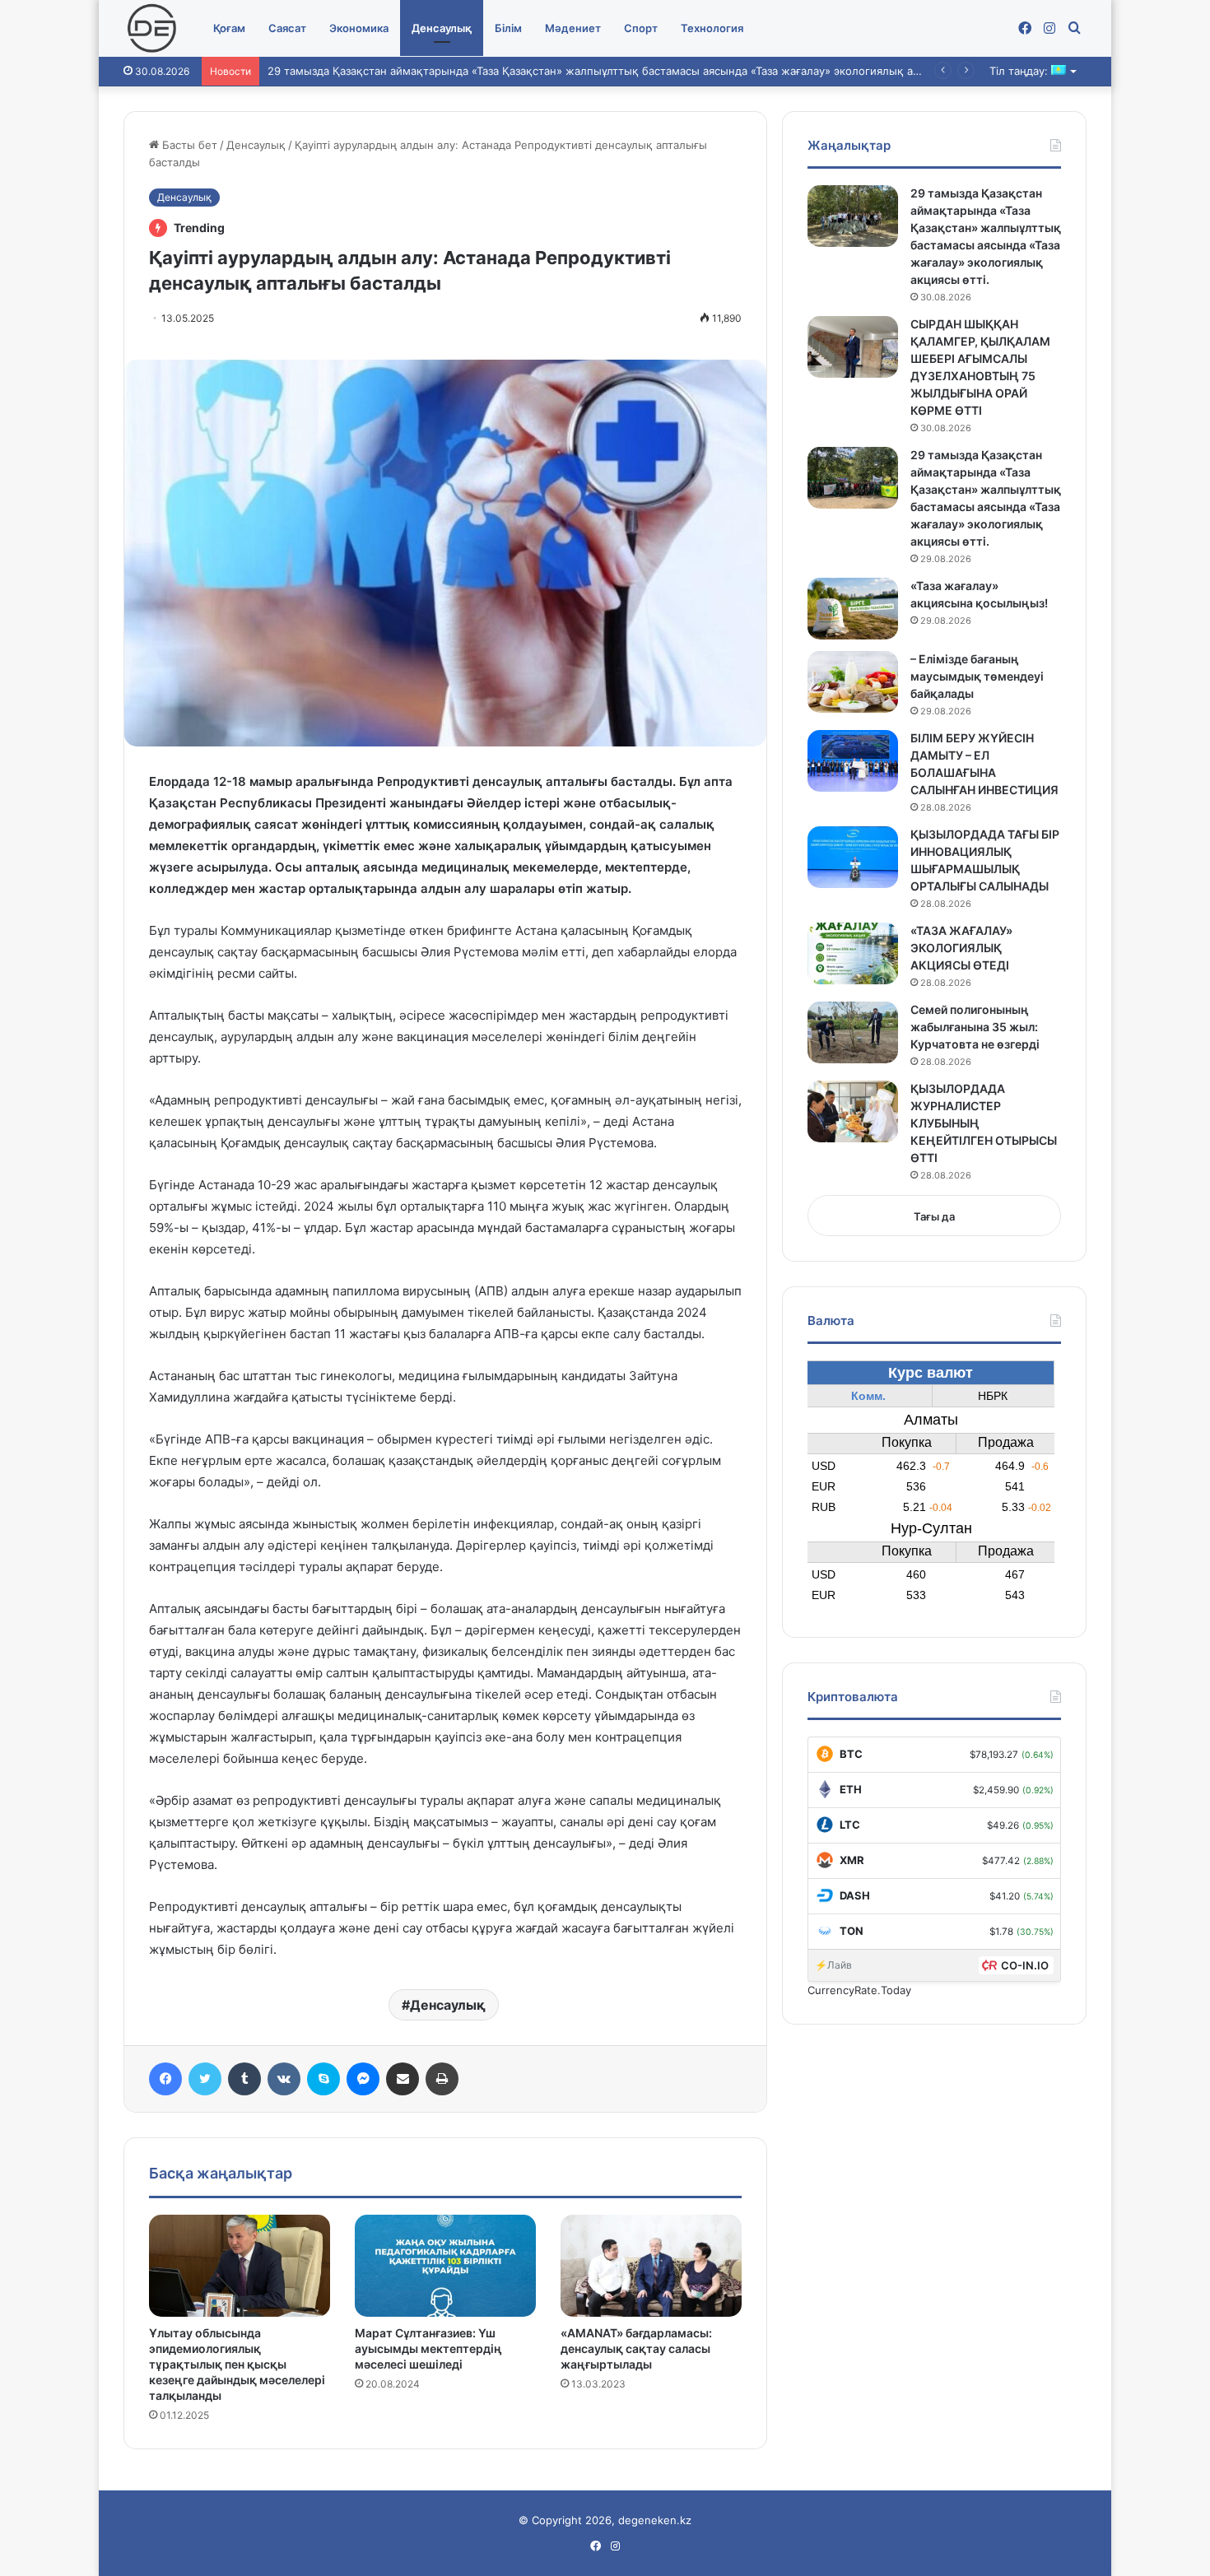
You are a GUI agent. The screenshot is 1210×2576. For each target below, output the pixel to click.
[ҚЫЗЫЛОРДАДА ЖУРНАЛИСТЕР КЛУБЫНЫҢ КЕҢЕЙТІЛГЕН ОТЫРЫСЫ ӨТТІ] (853, 1111)
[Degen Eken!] (152, 29)
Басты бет (188, 145)
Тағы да (934, 1216)
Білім (508, 28)
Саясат (287, 28)
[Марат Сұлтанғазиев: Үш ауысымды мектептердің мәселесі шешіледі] (445, 2266)
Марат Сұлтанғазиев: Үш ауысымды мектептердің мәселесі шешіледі (428, 2348)
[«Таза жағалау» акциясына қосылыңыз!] (853, 609)
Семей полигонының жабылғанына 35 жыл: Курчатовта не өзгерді (975, 1027)
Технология (712, 28)
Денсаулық (442, 28)
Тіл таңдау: (1020, 71)
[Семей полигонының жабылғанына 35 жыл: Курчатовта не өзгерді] (853, 1032)
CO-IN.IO (1025, 1965)
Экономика (359, 28)
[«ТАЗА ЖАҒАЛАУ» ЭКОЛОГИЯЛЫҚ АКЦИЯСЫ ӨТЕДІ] (853, 953)
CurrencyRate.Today (859, 1990)
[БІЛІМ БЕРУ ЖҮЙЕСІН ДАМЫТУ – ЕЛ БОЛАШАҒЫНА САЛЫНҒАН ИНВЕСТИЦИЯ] (853, 761)
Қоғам (229, 28)
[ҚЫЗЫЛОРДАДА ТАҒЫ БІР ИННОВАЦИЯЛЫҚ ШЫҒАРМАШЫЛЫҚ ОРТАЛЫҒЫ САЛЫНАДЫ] (853, 857)
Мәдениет (573, 28)
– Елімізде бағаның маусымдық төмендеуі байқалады (977, 676)
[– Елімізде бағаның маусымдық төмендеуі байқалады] (853, 682)
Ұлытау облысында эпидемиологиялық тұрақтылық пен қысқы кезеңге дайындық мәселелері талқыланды (237, 2364)
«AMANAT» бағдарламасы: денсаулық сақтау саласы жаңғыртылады (636, 2348)
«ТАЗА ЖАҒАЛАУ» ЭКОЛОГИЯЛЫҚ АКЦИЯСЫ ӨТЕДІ (961, 948)
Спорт (641, 28)
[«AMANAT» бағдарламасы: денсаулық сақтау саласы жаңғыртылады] (651, 2266)
